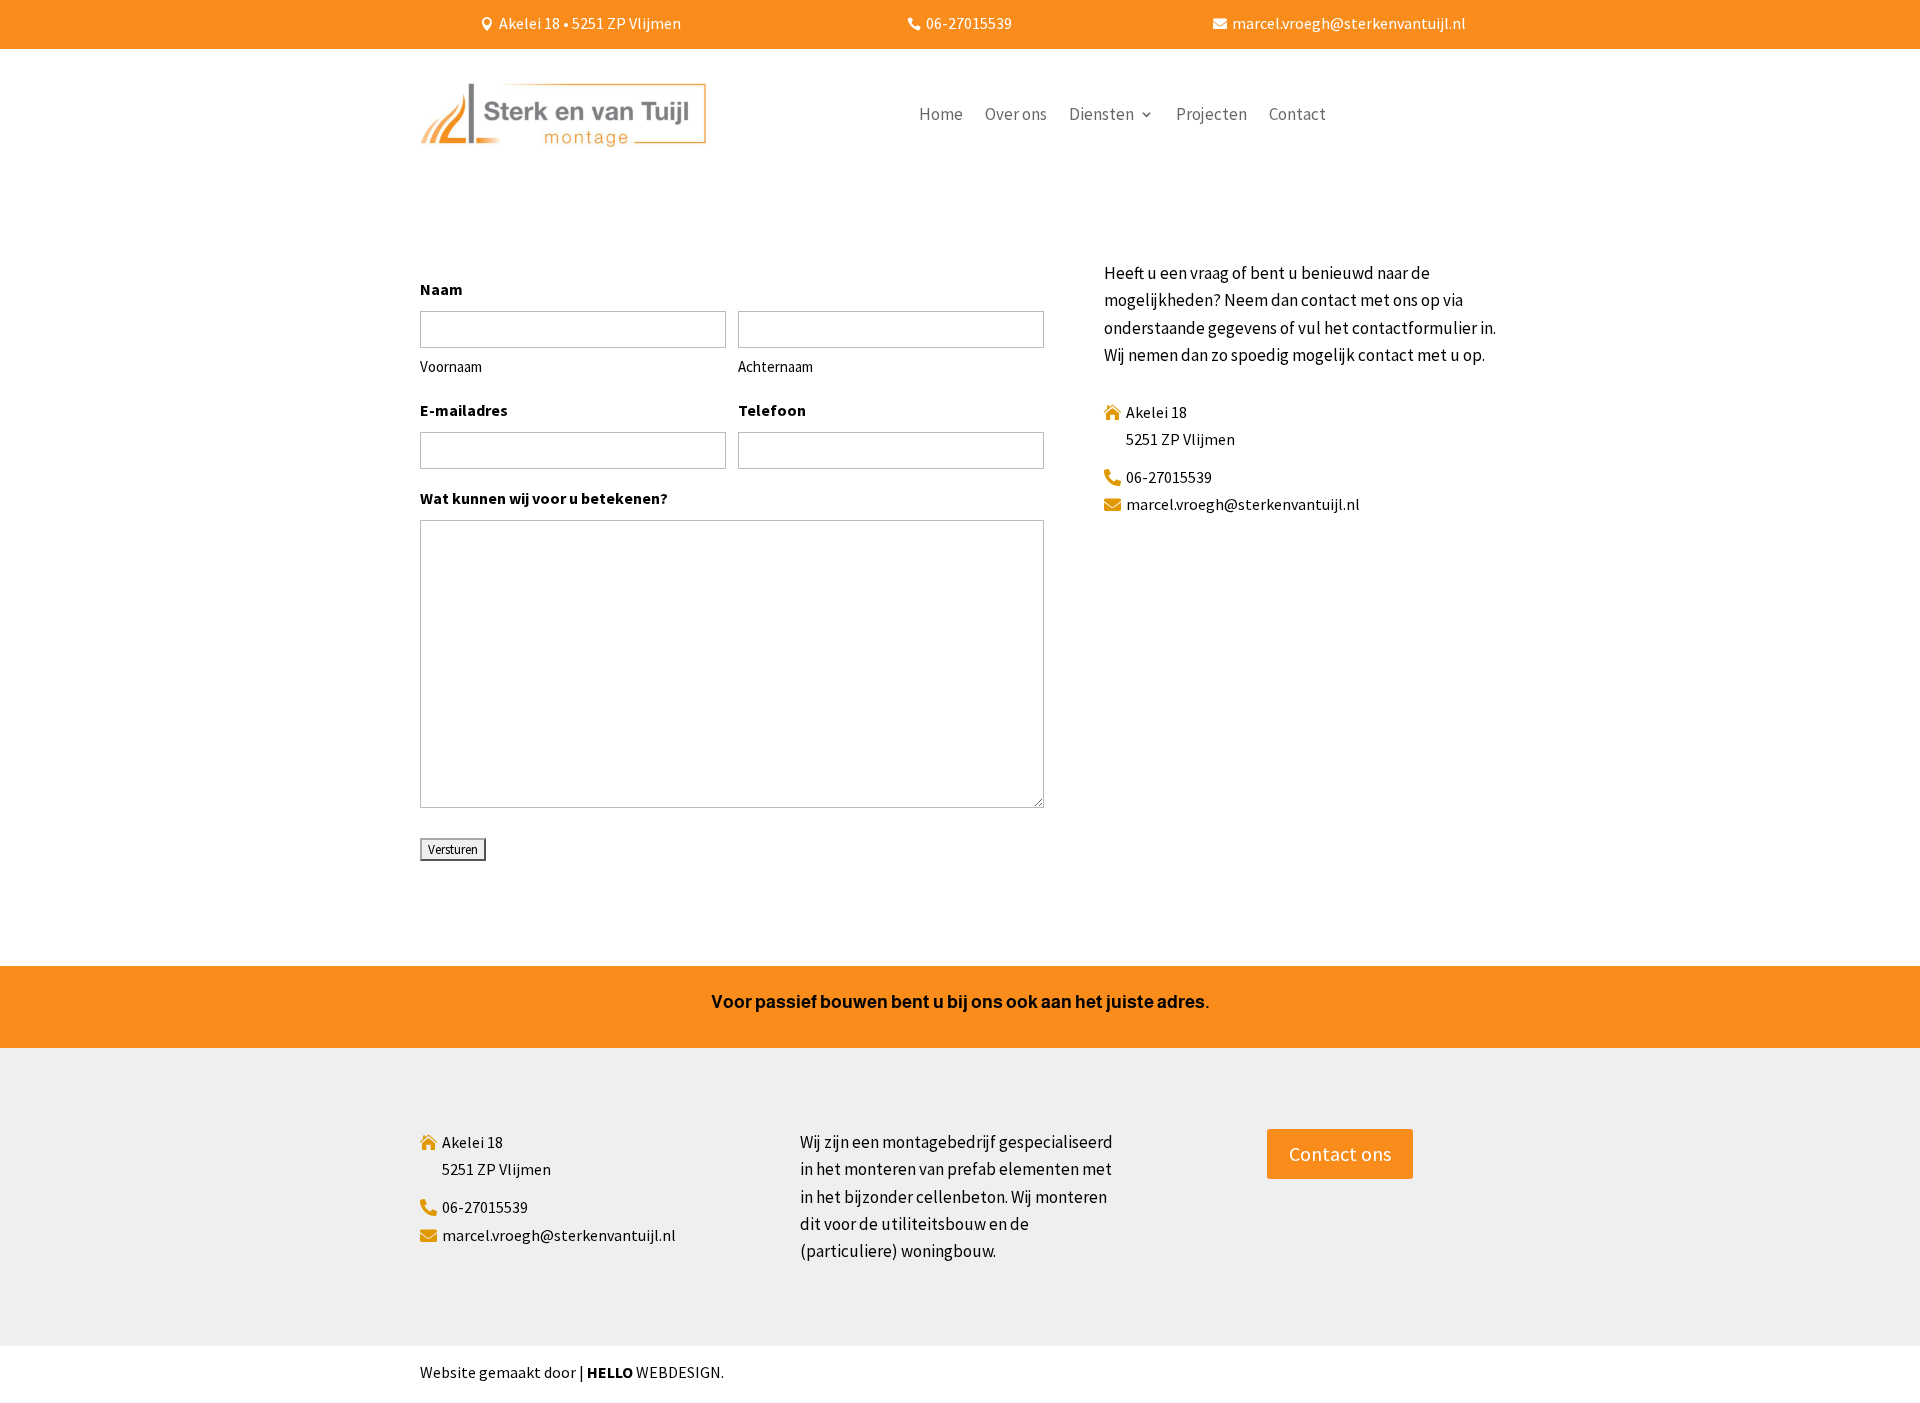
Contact (1297, 114)
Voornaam (451, 366)
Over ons (1016, 114)
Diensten (1101, 114)
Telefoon (772, 410)
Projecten (1211, 114)
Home (941, 114)
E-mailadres (464, 410)
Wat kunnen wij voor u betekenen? (544, 498)
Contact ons (1340, 1153)
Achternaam (775, 366)
